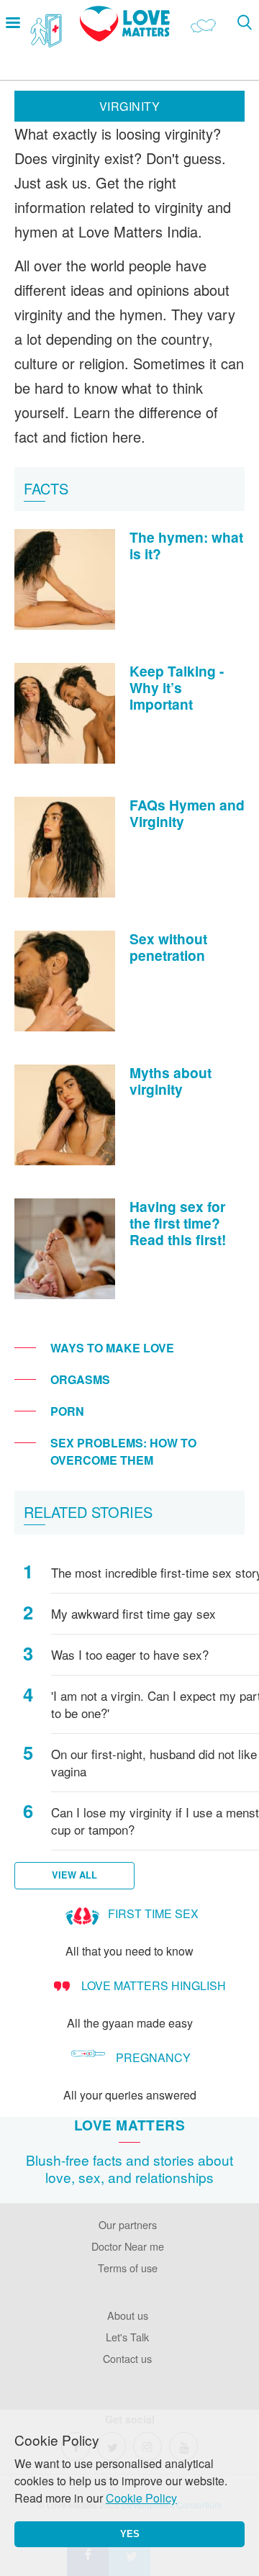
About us (128, 2315)
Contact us (127, 2358)
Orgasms (80, 1379)
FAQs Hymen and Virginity (187, 813)
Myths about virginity (171, 1081)
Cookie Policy (141, 2498)
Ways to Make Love (112, 1348)
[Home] (125, 37)
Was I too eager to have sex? (130, 1655)
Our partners (128, 2224)
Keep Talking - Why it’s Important (177, 687)
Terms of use (128, 2268)
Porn (67, 1411)
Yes (130, 2534)
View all (74, 1875)
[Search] (244, 22)
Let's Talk (127, 2337)
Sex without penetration (168, 947)
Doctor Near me (128, 2246)
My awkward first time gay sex (133, 1614)
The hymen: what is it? (186, 545)
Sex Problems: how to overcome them (123, 1451)
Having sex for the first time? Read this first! (178, 1223)
